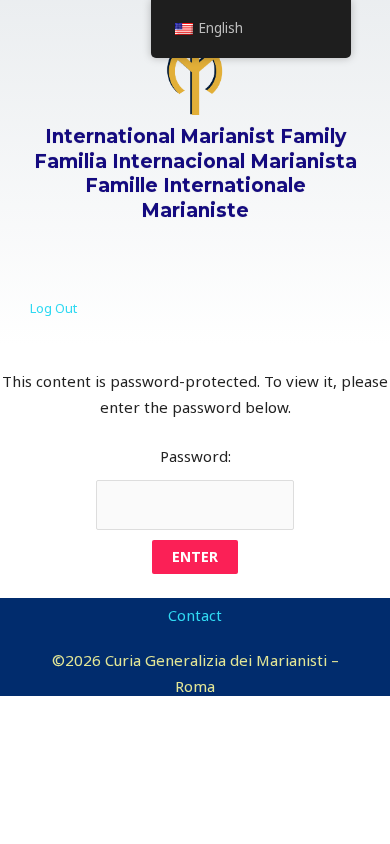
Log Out (53, 308)
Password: (195, 456)
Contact (195, 615)
